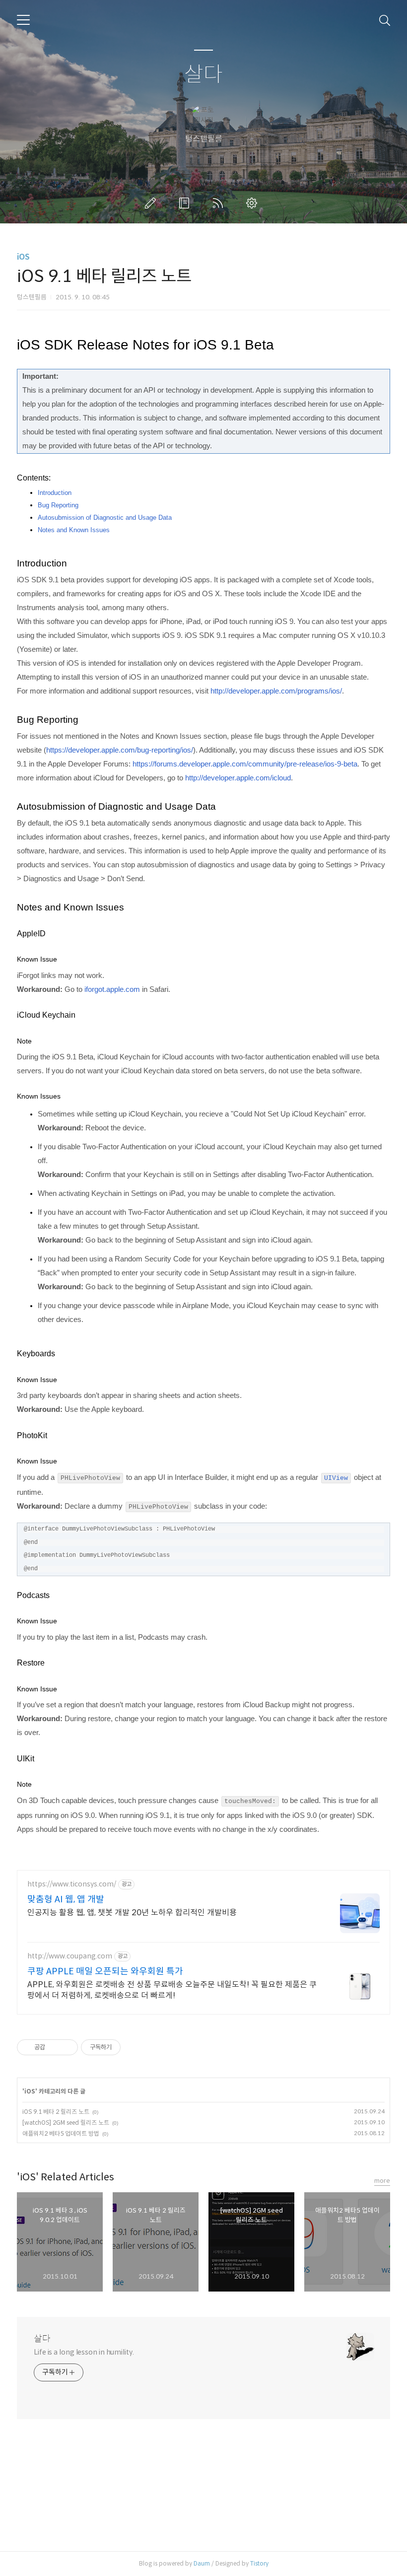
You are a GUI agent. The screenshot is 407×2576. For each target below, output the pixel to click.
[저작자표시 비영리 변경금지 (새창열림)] (134, 2047)
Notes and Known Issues (74, 530)
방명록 (186, 203)
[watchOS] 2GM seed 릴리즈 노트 (66, 2123)
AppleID (31, 934)
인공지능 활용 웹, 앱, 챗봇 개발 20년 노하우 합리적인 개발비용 (132, 1913)
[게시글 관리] (67, 2047)
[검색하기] (385, 20)
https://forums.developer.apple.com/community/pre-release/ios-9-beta (245, 764)
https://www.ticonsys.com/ (72, 1884)
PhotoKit (32, 1435)
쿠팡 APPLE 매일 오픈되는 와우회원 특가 (105, 1971)
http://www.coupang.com (70, 1956)
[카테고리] (23, 20)
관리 (254, 203)
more (382, 2181)
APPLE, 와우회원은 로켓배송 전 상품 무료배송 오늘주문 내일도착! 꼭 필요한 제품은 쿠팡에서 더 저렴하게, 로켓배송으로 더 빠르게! (172, 1990)
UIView (336, 1478)
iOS (23, 257)
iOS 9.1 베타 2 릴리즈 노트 (56, 2112)
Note (24, 1041)
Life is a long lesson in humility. (84, 2352)
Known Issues (39, 1096)
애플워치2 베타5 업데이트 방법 (61, 2133)
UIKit (26, 1759)
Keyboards (36, 1354)
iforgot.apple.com (112, 989)
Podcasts (33, 1595)
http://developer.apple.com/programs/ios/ (276, 691)
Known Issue (37, 959)
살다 (203, 75)
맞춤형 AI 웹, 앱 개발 (66, 1899)
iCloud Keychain (46, 1015)
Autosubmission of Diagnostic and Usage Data (105, 518)
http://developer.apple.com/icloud (238, 778)
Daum (202, 2563)
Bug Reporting (58, 505)
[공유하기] (54, 2047)
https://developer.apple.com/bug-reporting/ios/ (120, 750)
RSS (220, 203)
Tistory (259, 2563)
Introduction (55, 493)
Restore (31, 1663)
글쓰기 (152, 203)
